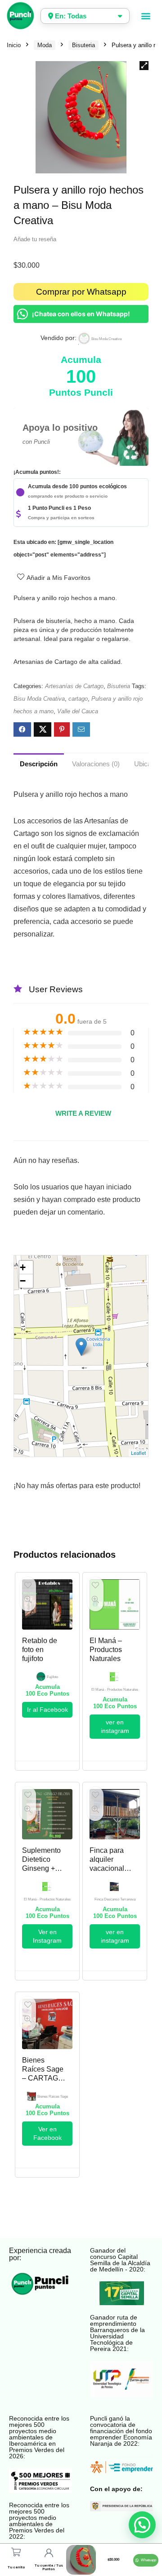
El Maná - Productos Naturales (115, 1690)
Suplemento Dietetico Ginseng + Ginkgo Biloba (41, 1868)
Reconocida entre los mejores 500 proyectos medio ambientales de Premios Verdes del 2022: (39, 2521)
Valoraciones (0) (96, 764)
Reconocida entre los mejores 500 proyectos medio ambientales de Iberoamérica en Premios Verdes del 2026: (39, 2437)
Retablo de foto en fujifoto (40, 1650)
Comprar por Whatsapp (81, 292)
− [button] (23, 1281)
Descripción (39, 764)
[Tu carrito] (16, 2552)
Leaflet (138, 1453)
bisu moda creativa (106, 339)
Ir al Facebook (47, 1710)
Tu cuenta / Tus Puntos (49, 2567)
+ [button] (23, 1267)
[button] (146, 16)
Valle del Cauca (78, 711)
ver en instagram (115, 1726)
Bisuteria (83, 45)
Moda (45, 45)
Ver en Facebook (47, 2133)
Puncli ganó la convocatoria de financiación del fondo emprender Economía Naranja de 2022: (121, 2431)
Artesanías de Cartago (74, 686)
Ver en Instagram (47, 1936)
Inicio (14, 45)
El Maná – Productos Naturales (106, 1650)
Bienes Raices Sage (53, 2097)
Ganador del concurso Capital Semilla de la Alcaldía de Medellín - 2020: (120, 2260)
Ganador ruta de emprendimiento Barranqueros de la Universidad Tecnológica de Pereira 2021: (117, 2333)
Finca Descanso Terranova (115, 1899)
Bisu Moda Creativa (39, 699)
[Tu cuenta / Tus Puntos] (48, 2553)
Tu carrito (16, 2567)
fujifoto (52, 1677)
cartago (78, 699)
